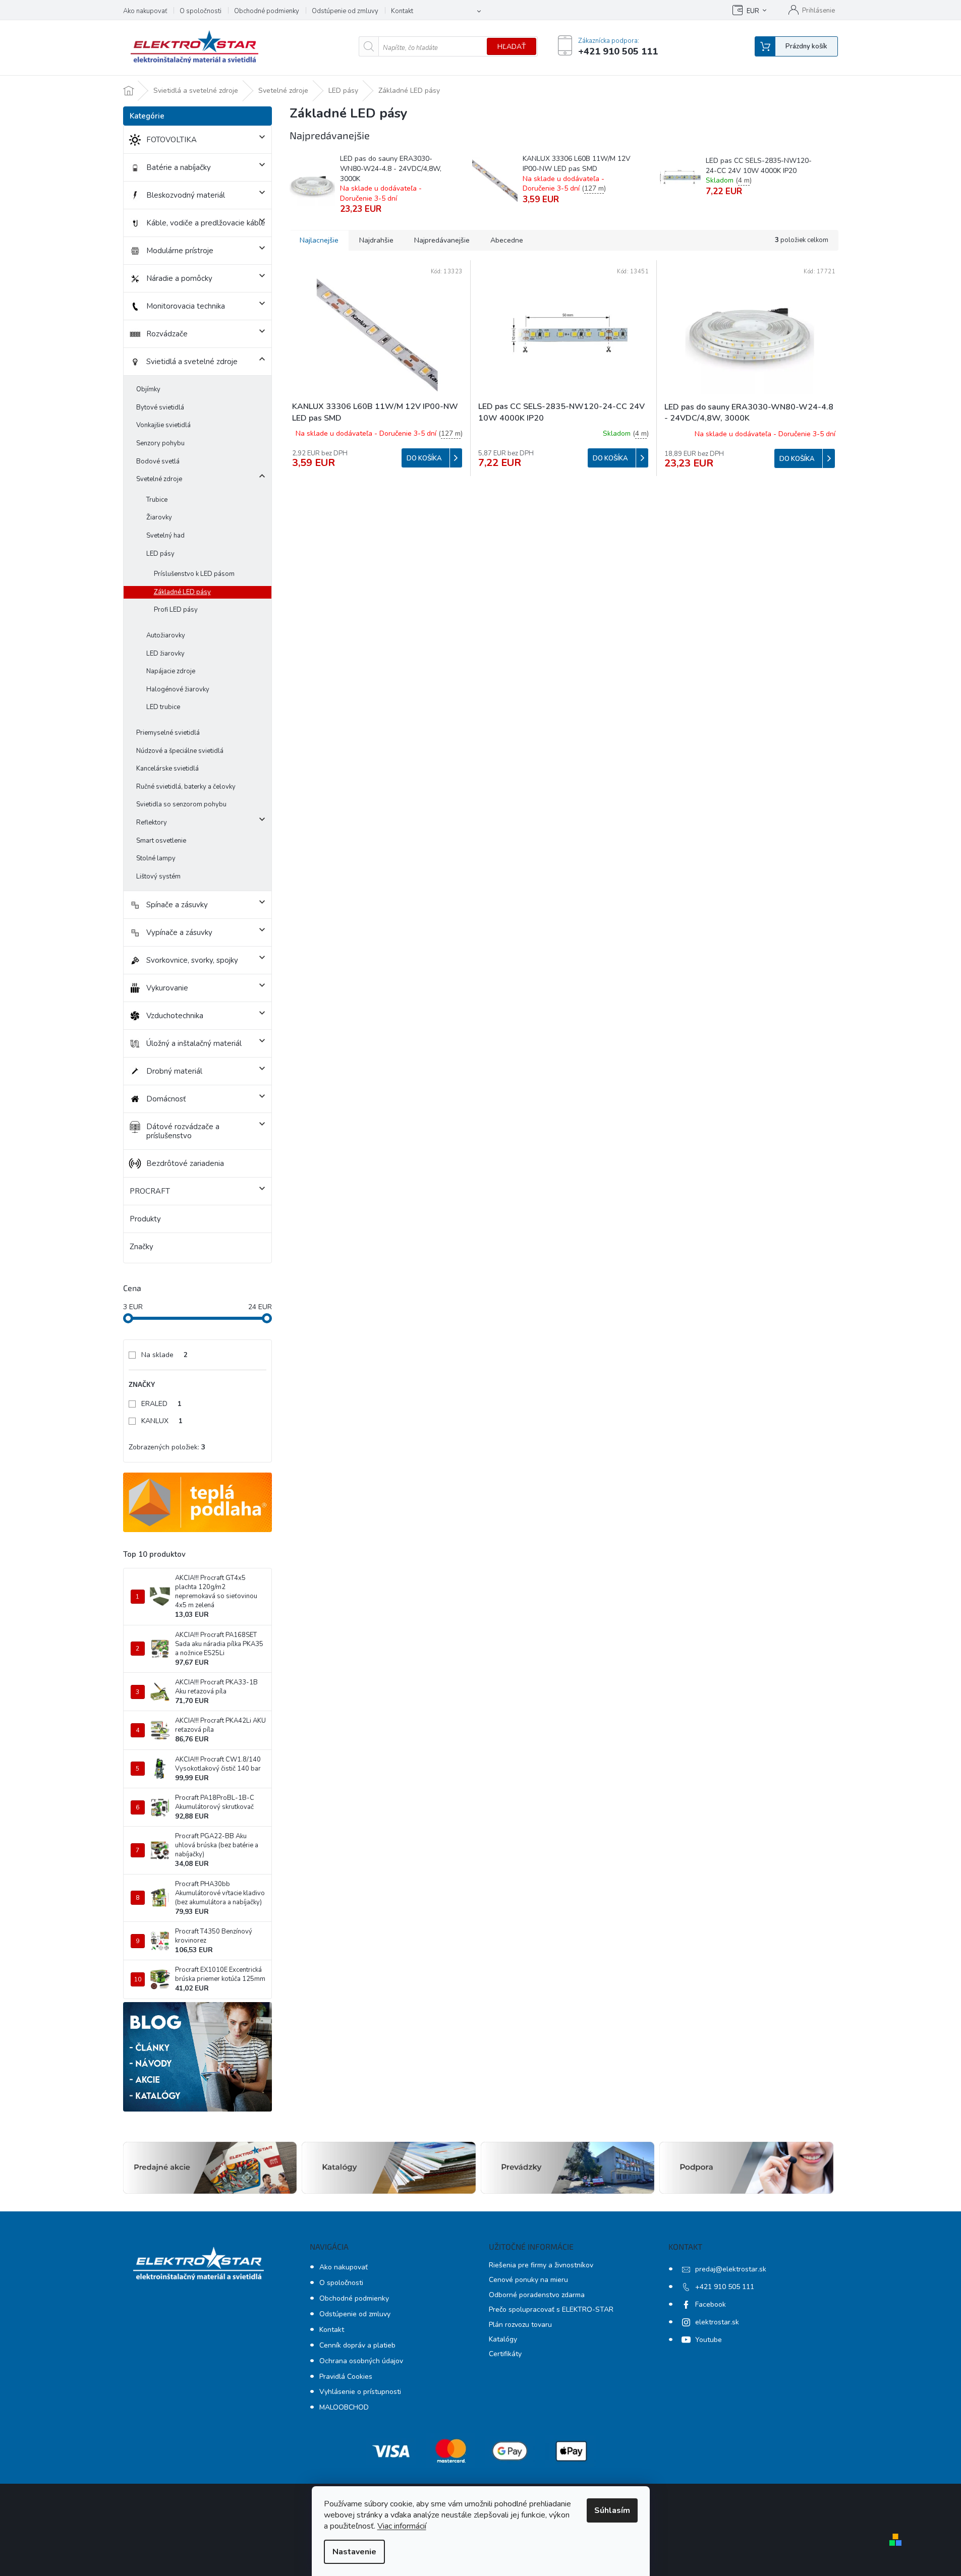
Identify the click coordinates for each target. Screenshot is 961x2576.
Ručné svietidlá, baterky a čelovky (186, 787)
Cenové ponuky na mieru (528, 2280)
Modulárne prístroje (180, 251)
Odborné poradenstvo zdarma (537, 2295)
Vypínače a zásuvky (179, 932)
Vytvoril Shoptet (935, 2539)
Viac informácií (402, 2526)
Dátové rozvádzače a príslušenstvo (183, 1131)
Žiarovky (159, 517)
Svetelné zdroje (159, 479)
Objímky (148, 389)
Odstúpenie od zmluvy (345, 11)
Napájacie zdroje (171, 671)
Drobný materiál (174, 1071)
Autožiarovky (166, 635)
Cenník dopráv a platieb (357, 2345)
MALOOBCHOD (344, 2407)
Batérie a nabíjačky (179, 167)
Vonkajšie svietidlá (163, 425)
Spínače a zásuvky (177, 905)
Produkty (145, 1219)
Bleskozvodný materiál (186, 195)
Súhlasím (612, 2510)
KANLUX (162, 1421)
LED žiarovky (165, 654)
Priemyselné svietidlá (168, 733)
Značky (142, 1247)
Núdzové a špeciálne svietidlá (180, 751)
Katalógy (503, 2339)
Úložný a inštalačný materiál (194, 1043)
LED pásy (160, 554)
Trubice (157, 500)
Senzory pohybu (160, 443)
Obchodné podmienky (267, 11)
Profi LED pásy (176, 610)
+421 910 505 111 (725, 2287)
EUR (753, 11)
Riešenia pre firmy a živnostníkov (541, 2265)
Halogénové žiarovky (178, 689)
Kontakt (402, 11)
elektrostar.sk (717, 2322)
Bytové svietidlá (160, 407)
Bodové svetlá (158, 461)
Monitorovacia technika (186, 306)
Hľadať (512, 47)
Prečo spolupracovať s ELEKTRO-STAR (551, 2309)
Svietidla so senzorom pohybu (181, 804)
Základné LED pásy (182, 592)
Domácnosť (166, 1099)
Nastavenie (354, 2552)
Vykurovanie (167, 988)
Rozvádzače (167, 334)
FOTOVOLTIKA (172, 140)
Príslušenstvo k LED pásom (194, 574)
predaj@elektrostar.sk (731, 2269)
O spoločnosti (201, 11)
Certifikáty (505, 2354)
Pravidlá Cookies (346, 2377)
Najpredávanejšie (442, 240)
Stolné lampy (156, 858)
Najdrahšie (376, 240)
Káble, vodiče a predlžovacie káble (206, 223)
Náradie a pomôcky (179, 278)
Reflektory (152, 823)
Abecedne (507, 240)
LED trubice (163, 707)
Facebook (711, 2304)
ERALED (161, 1404)
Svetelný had (165, 536)
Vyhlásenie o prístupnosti (360, 2392)
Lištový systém (158, 876)
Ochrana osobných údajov (361, 2361)
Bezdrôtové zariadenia (185, 1163)
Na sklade (164, 1355)
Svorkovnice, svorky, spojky (192, 960)
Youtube (709, 2340)
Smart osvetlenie (161, 841)
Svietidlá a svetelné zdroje (192, 362)
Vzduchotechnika (175, 1016)
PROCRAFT (150, 1191)
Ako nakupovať (145, 11)
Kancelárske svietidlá (167, 769)
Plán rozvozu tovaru (520, 2325)
